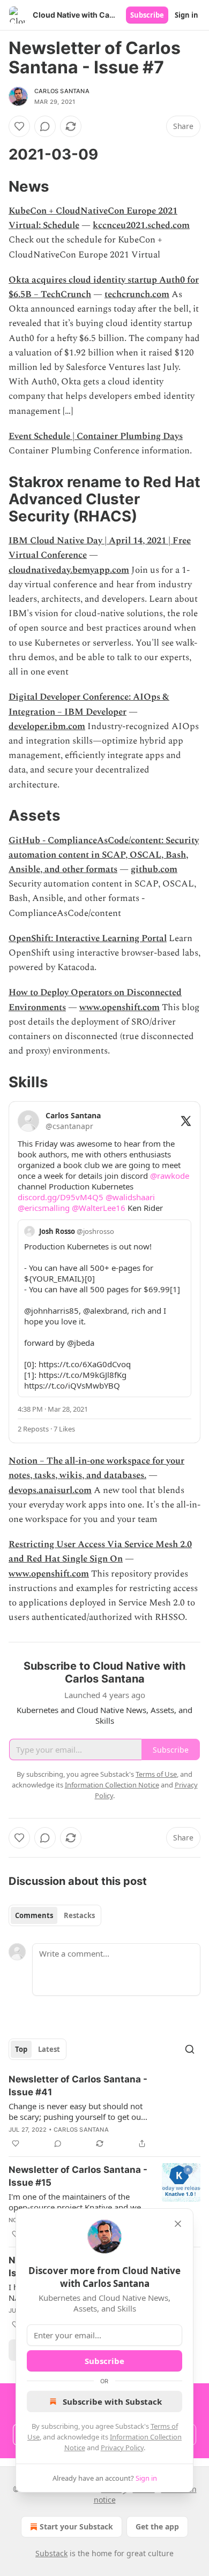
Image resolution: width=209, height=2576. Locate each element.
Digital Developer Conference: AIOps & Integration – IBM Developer (89, 704)
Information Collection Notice (112, 1785)
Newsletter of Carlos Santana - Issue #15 (78, 2176)
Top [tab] (21, 2049)
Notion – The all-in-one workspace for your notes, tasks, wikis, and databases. (96, 1468)
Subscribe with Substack (112, 2401)
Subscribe (147, 15)
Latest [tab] (49, 2049)
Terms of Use (156, 1774)
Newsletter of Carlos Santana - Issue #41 (78, 2086)
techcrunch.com (137, 294)
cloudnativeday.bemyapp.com (69, 570)
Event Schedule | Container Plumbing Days (96, 436)
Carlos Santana (62, 91)
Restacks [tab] (79, 1915)
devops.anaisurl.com (50, 1490)
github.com (154, 869)
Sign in (186, 15)
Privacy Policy (122, 2448)
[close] (178, 2224)
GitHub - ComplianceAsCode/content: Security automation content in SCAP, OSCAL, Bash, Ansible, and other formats (104, 855)
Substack (51, 2553)
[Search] (190, 2049)
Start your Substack (76, 2526)
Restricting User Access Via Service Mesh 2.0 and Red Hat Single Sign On (100, 1552)
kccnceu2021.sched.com (141, 225)
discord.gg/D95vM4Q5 (61, 1197)
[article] (104, 2111)
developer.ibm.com (47, 726)
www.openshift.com (120, 1007)
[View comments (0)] (45, 126)
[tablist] (55, 1915)
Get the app (157, 2526)
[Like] (19, 126)
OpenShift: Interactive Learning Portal (88, 938)
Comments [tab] (34, 1915)
